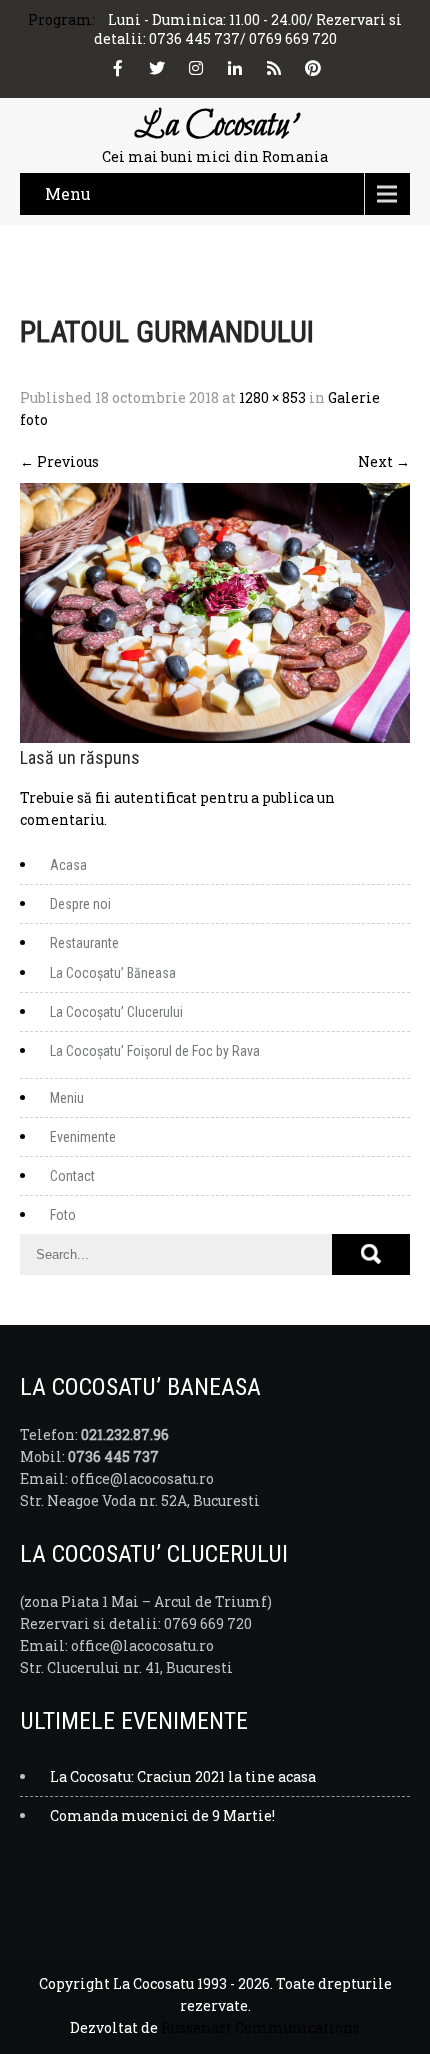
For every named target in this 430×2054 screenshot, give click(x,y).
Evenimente (83, 1137)
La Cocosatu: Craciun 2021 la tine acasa (183, 1776)
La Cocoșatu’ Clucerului (116, 1012)
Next (384, 461)
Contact (72, 1176)
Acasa (68, 865)
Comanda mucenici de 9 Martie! (162, 1815)
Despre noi (80, 904)
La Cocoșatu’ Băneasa (113, 973)
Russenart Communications (260, 2027)
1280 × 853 (272, 397)
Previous (59, 461)
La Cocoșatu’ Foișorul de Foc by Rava (155, 1051)
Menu (68, 193)
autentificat (155, 797)
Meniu (67, 1098)
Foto (63, 1215)
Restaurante (84, 943)
